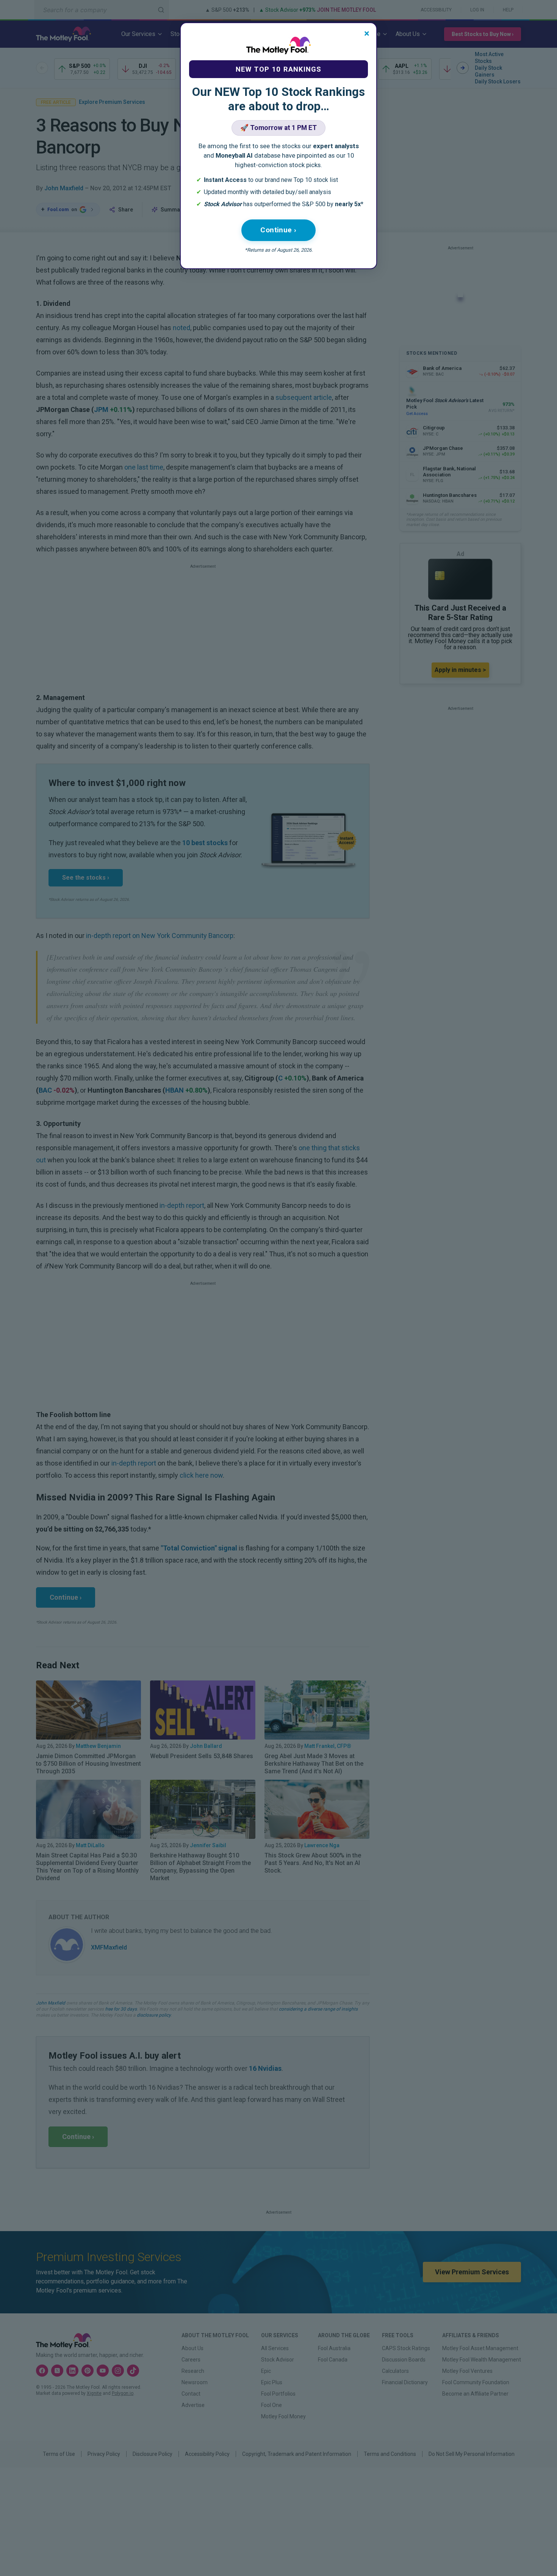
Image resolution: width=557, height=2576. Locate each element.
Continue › (278, 230)
